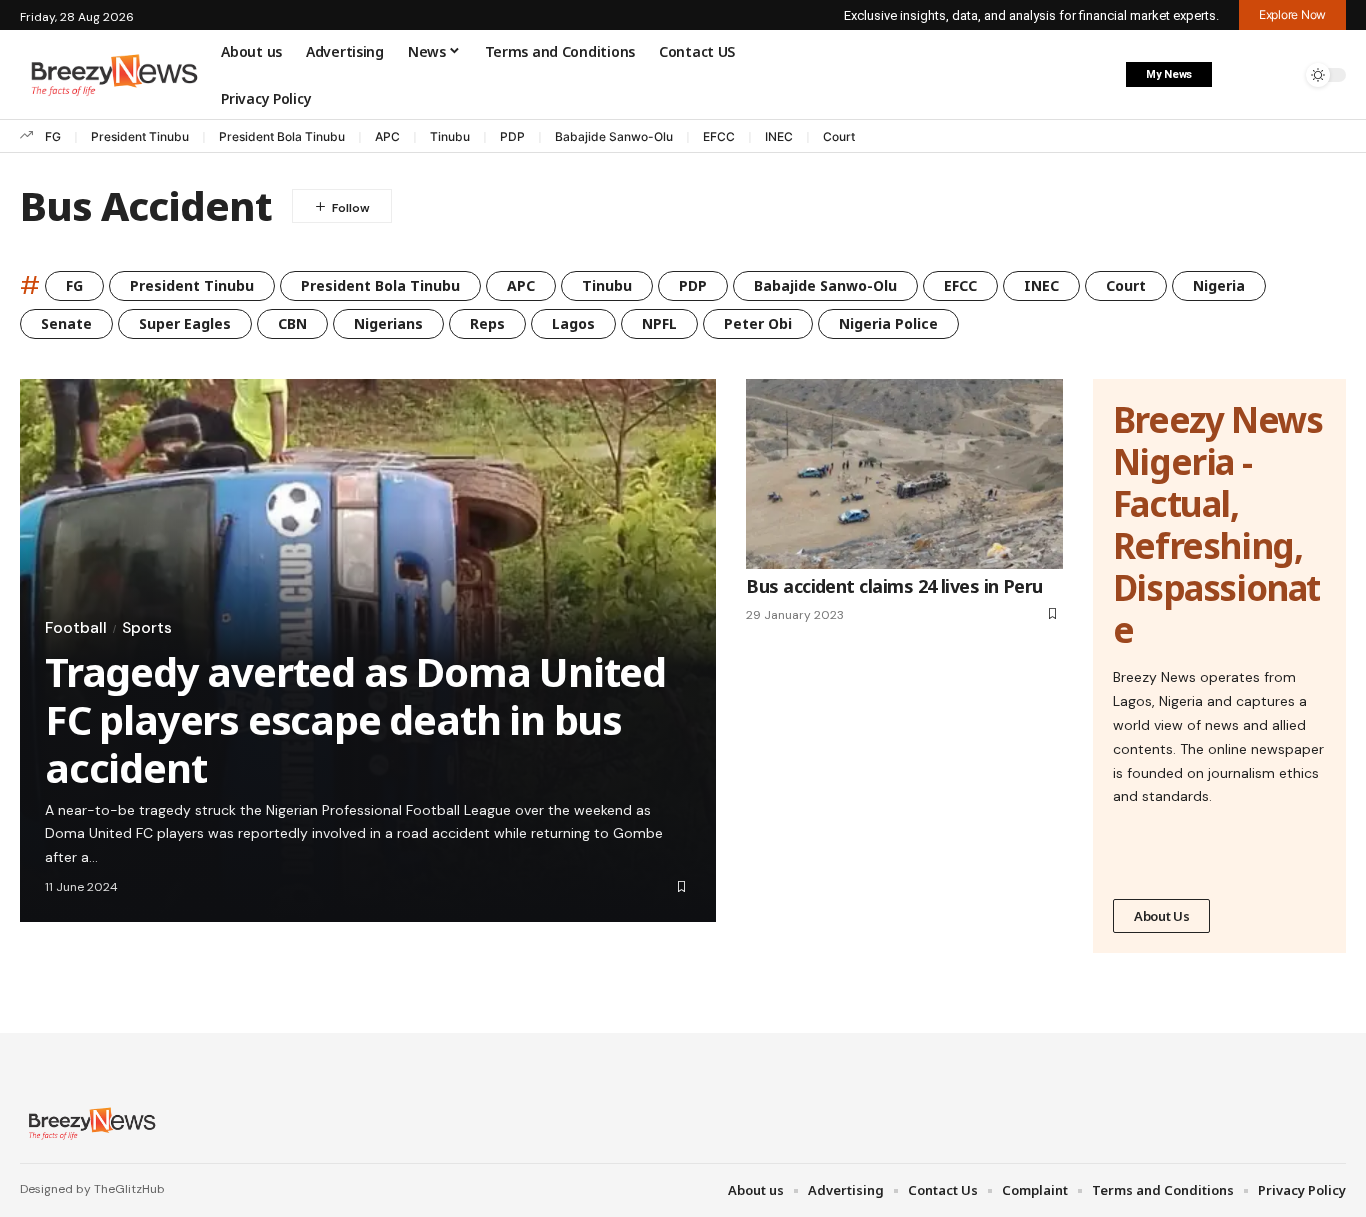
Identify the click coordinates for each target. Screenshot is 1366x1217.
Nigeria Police (888, 323)
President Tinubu (140, 136)
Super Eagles (185, 323)
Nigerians (388, 323)
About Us (1162, 916)
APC (387, 136)
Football (76, 628)
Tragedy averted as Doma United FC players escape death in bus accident (355, 719)
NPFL (659, 323)
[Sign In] (1239, 75)
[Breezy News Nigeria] (89, 1123)
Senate (66, 323)
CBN (292, 323)
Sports (147, 628)
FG (53, 136)
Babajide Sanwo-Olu (614, 136)
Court (839, 136)
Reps (487, 323)
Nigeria (1219, 285)
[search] (1281, 75)
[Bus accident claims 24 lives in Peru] (904, 474)
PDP (512, 136)
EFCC (719, 136)
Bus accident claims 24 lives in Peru (894, 586)
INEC (779, 136)
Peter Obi (758, 323)
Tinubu (450, 136)
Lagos (573, 323)
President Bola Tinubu (282, 136)
